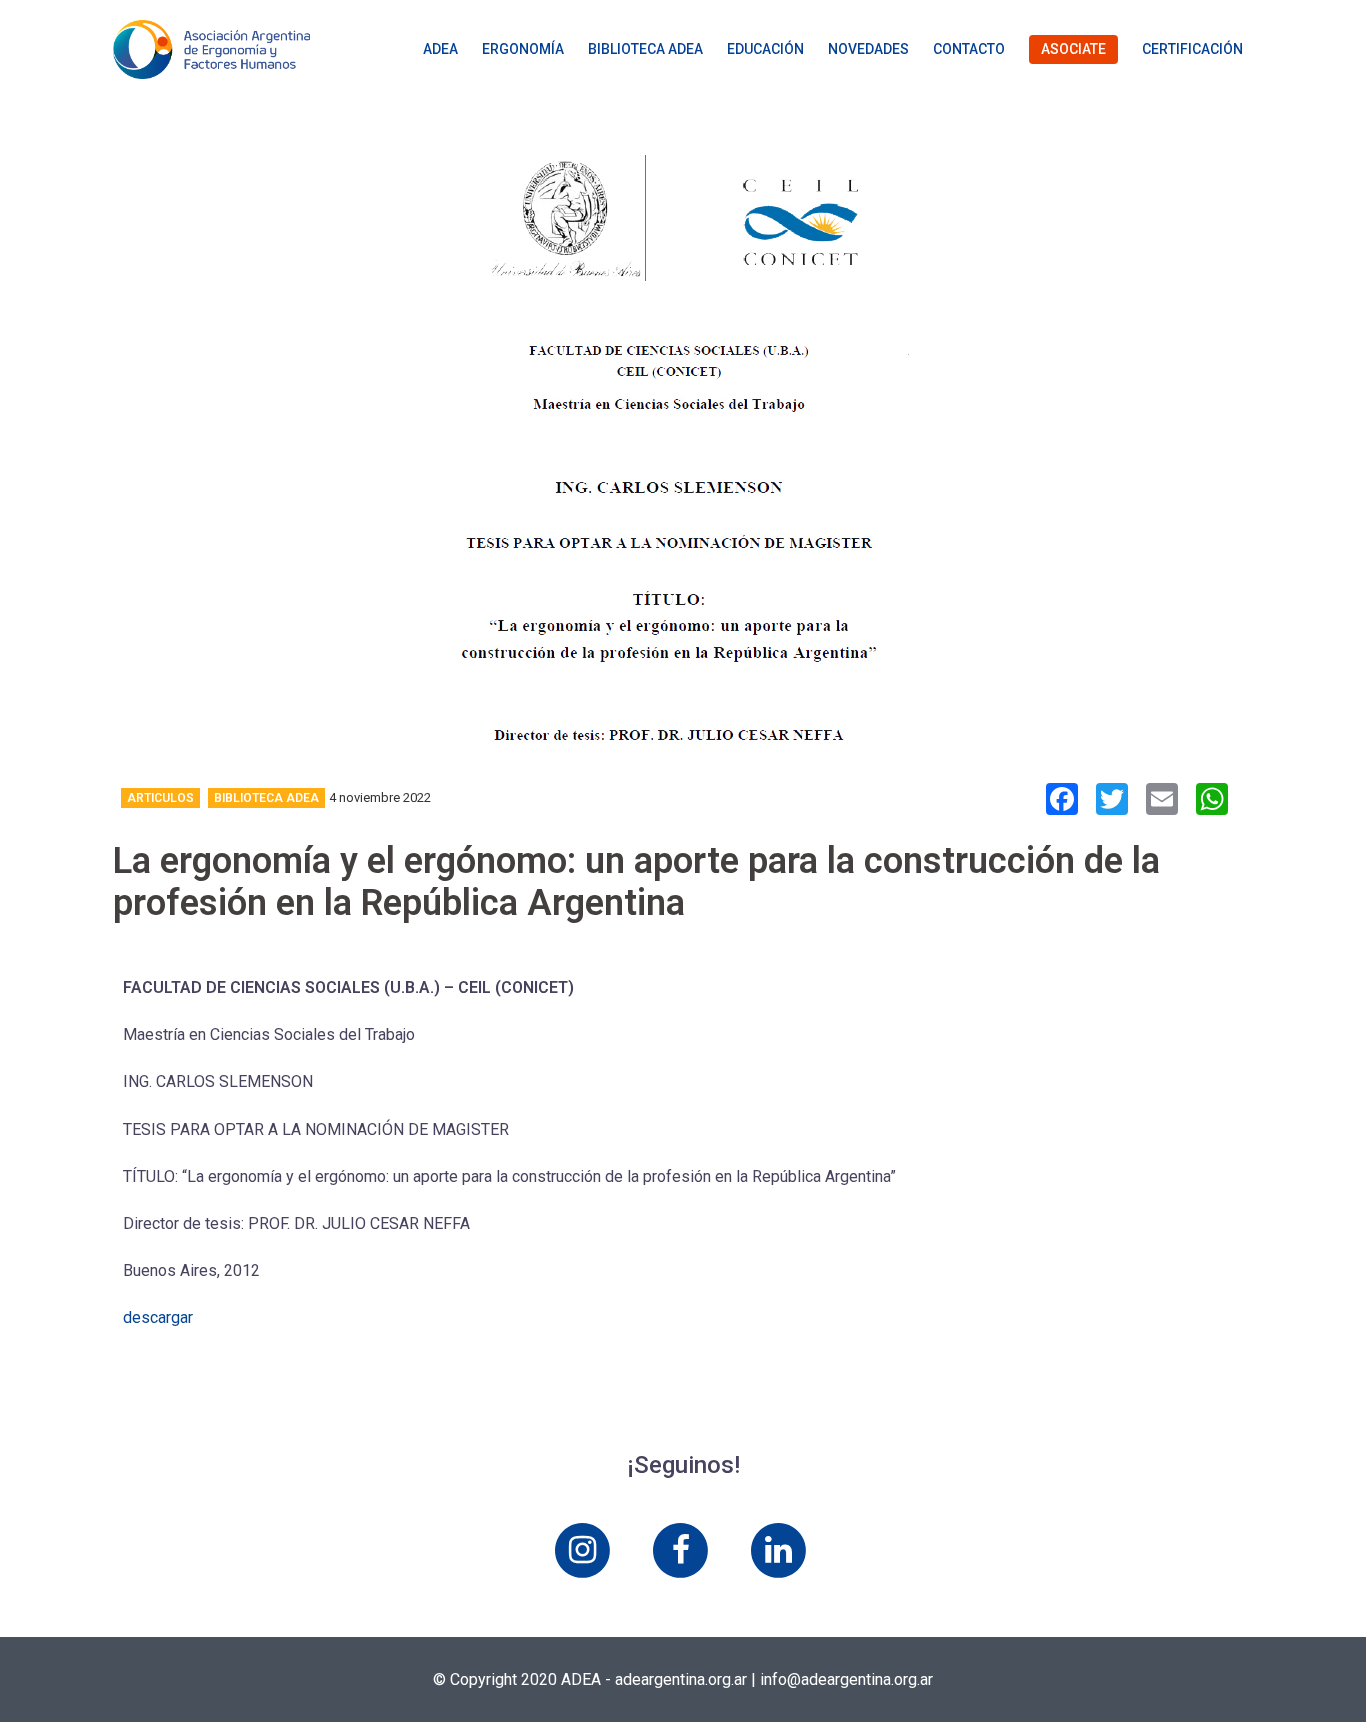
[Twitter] (1112, 801)
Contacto (969, 49)
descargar (158, 1317)
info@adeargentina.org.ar (846, 1679)
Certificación (1192, 49)
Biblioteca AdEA (645, 49)
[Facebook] (1062, 801)
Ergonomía (523, 49)
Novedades (868, 49)
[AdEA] (211, 48)
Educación (765, 49)
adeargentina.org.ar (681, 1679)
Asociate (1073, 49)
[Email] (1162, 801)
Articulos (160, 798)
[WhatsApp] (1212, 801)
